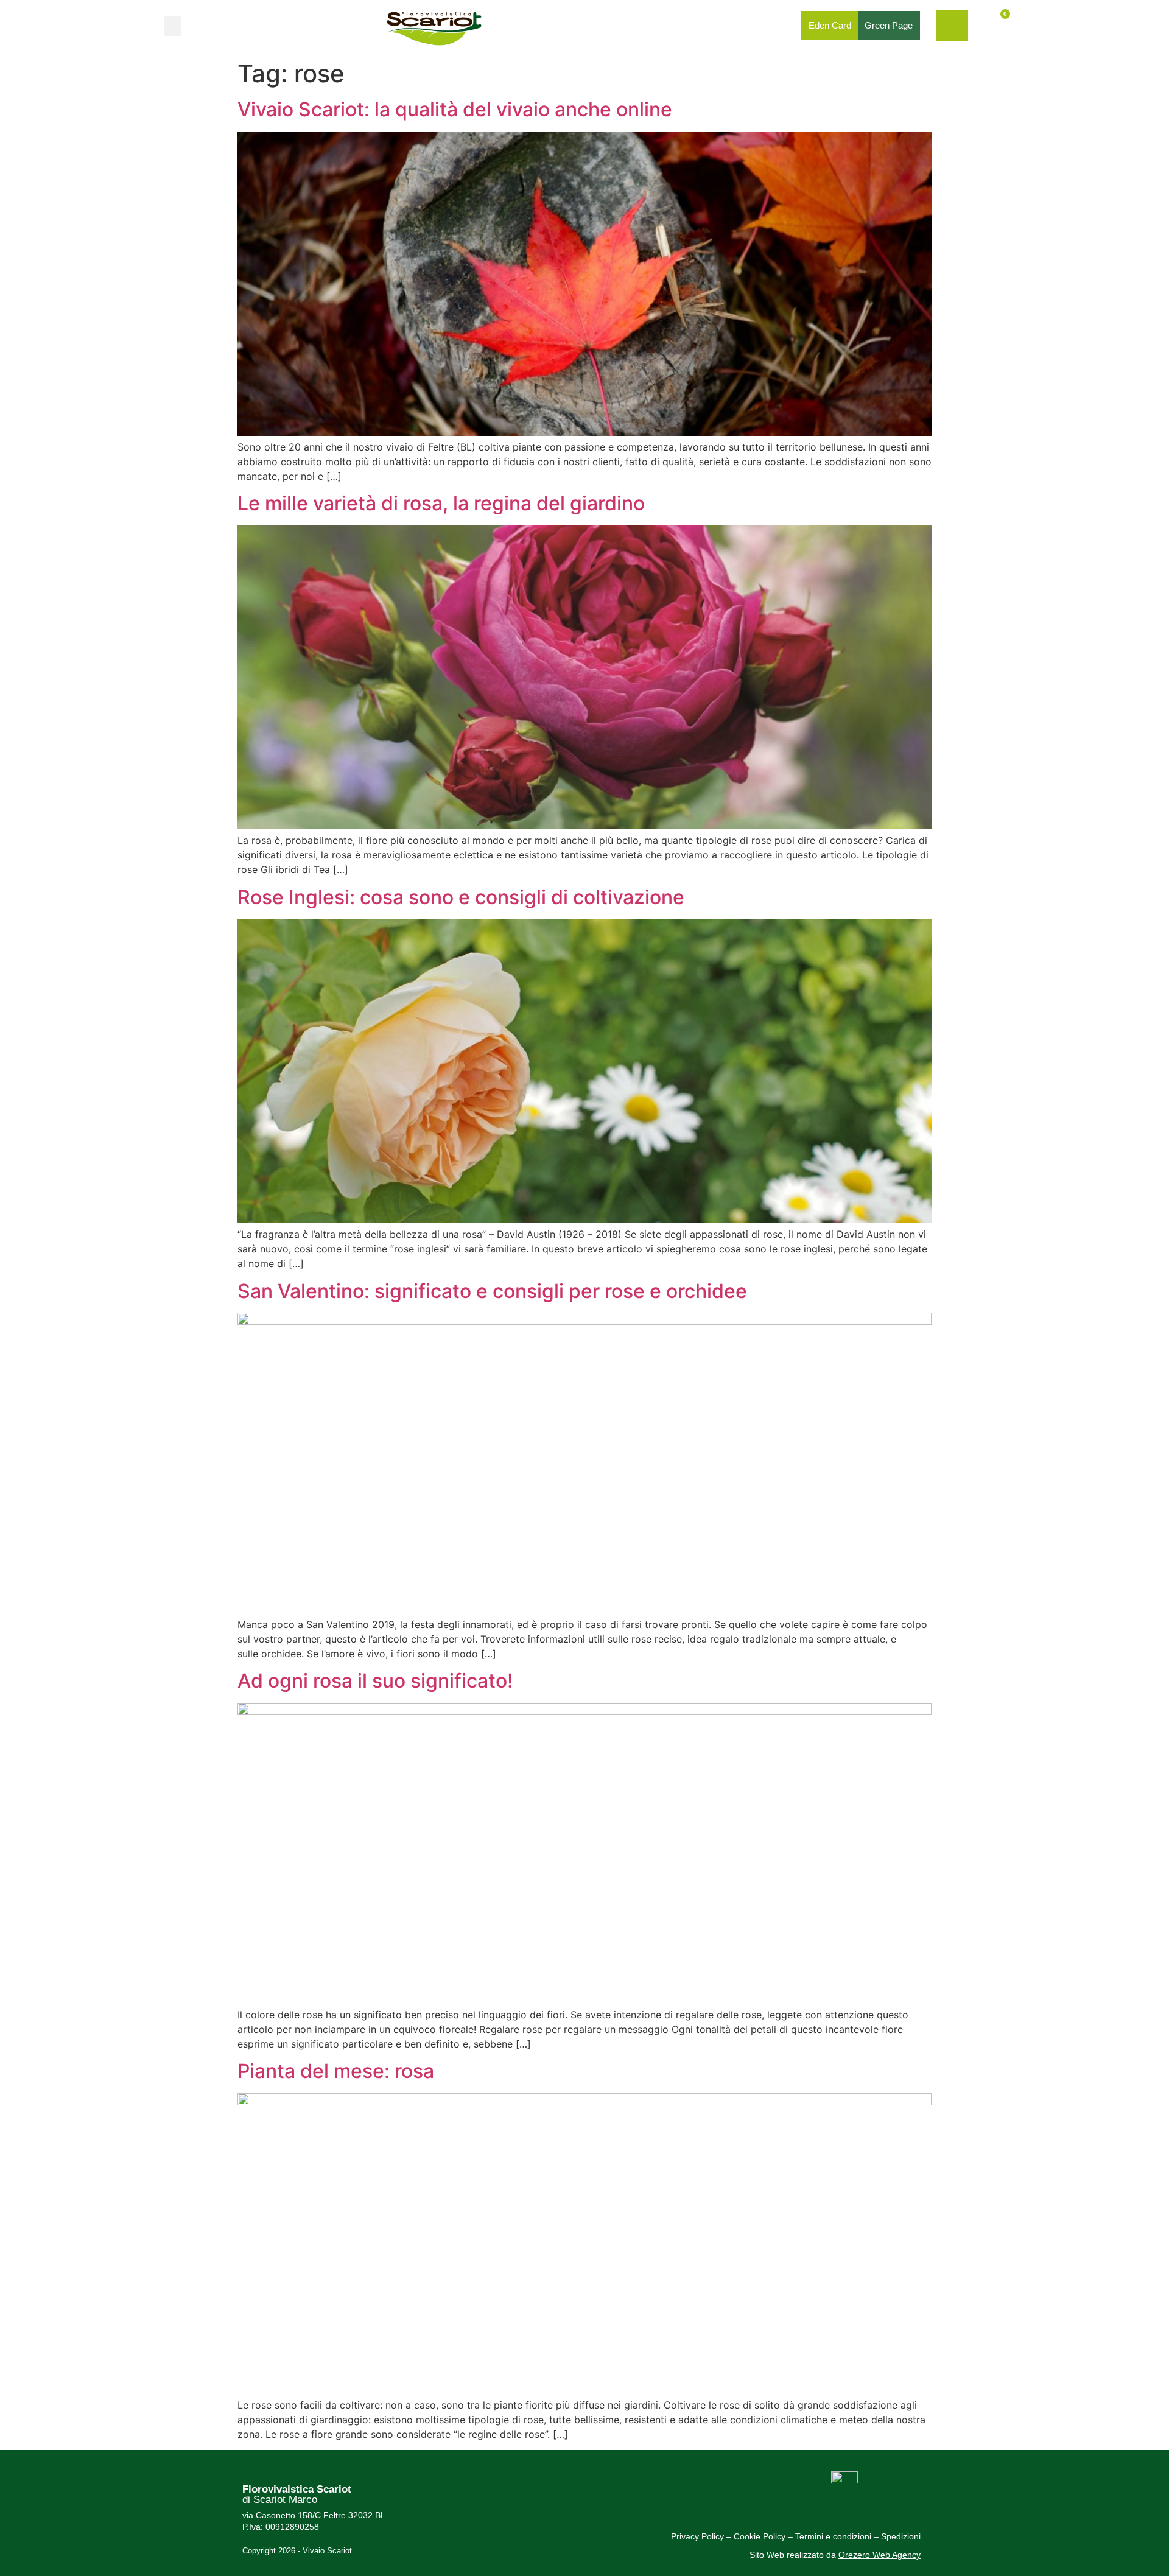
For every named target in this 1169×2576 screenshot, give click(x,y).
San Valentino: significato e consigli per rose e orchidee (492, 1291)
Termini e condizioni (834, 2536)
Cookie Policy (760, 2536)
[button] (173, 26)
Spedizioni (901, 2536)
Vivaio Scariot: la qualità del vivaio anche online (455, 109)
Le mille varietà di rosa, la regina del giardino (441, 503)
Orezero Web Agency (879, 2555)
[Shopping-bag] (952, 26)
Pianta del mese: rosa (336, 2071)
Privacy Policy (697, 2536)
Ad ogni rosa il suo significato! (375, 1681)
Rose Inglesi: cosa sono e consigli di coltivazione (461, 897)
